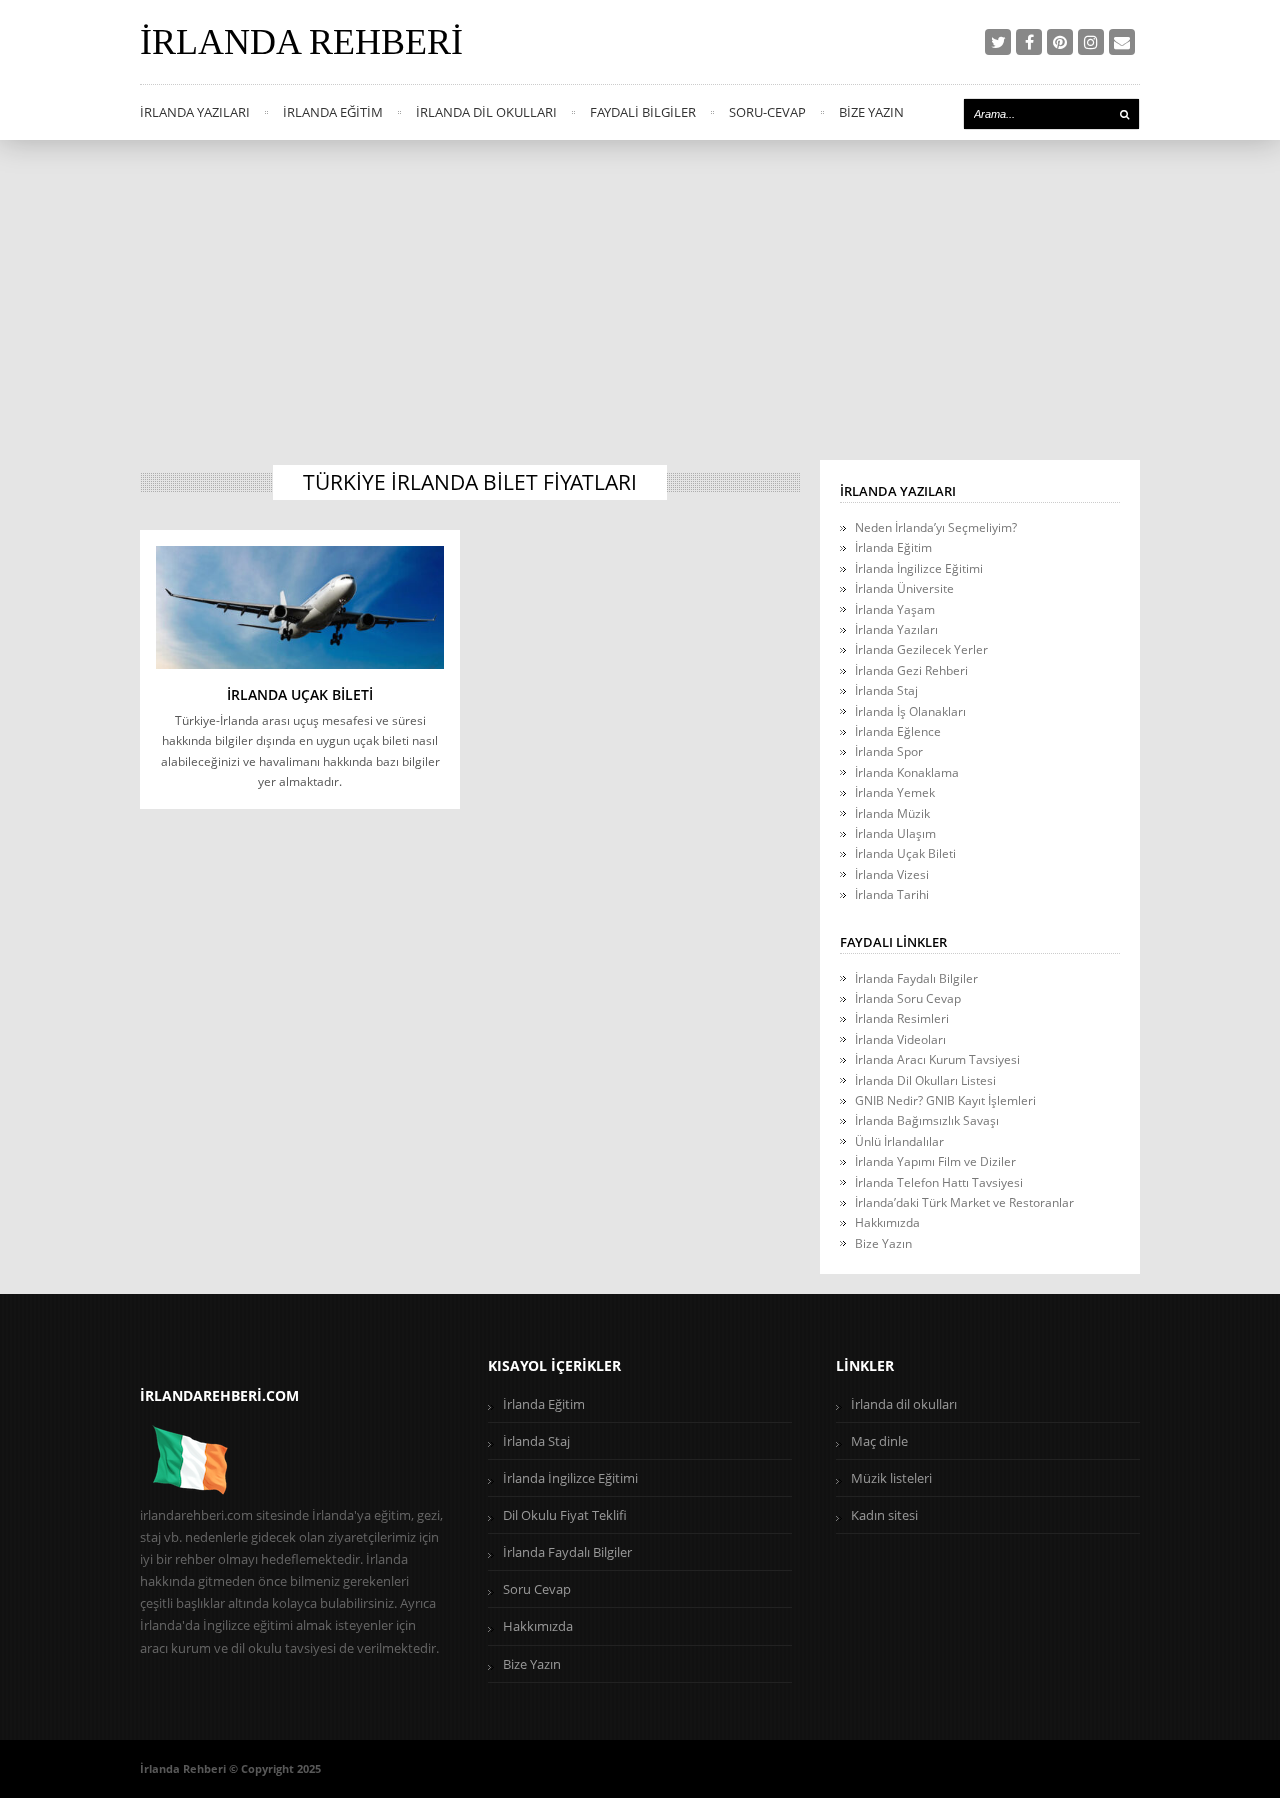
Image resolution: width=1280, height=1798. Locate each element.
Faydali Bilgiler (643, 112)
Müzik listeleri (891, 1478)
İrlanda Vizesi (892, 874)
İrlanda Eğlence (898, 731)
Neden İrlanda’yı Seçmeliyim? (936, 527)
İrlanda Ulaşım (895, 833)
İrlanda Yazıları (195, 112)
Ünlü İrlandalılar (899, 1141)
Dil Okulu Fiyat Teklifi (565, 1515)
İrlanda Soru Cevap (908, 998)
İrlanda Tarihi (892, 894)
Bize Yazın (871, 112)
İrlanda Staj (886, 690)
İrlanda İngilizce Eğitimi (919, 568)
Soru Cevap (537, 1589)
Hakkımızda (887, 1222)
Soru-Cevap (767, 112)
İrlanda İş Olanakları (910, 711)
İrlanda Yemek (895, 792)
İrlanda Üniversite (904, 588)
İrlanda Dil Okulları (486, 112)
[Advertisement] (640, 290)
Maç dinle (879, 1441)
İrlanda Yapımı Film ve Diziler (935, 1161)
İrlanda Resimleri (902, 1018)
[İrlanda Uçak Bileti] (300, 607)
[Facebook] (1029, 42)
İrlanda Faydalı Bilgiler (916, 978)
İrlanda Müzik (892, 813)
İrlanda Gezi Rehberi (911, 670)
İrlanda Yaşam (895, 609)
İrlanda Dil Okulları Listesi (925, 1080)
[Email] (1122, 42)
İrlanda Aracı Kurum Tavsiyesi (937, 1059)
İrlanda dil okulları (904, 1404)
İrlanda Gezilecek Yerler (921, 649)
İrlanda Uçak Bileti (300, 694)
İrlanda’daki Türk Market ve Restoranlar (964, 1202)
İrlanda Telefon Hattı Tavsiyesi (939, 1182)
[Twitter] (998, 42)
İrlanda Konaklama (907, 772)
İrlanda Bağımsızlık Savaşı (927, 1120)
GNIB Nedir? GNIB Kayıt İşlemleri (945, 1100)
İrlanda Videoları (900, 1039)
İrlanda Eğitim (333, 112)
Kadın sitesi (884, 1515)
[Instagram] (1091, 42)
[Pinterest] (1060, 42)
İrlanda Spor (889, 751)
